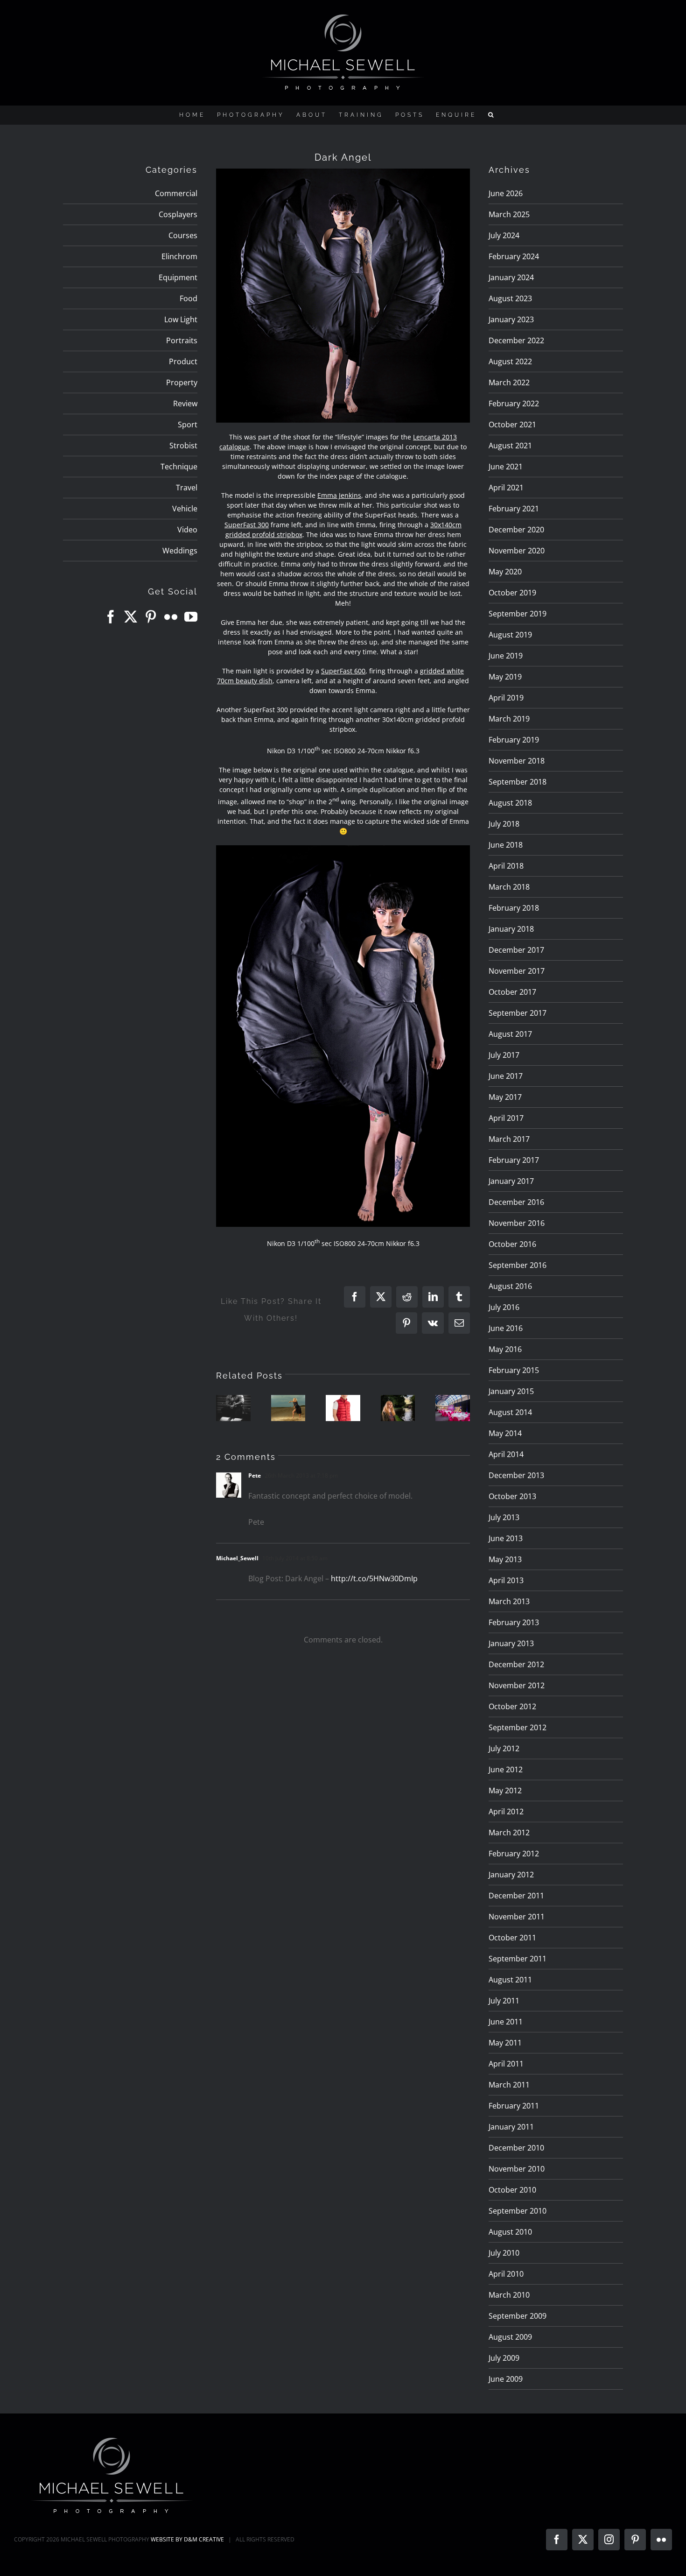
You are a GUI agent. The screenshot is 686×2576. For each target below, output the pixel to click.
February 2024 (514, 256)
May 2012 (505, 1790)
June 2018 (506, 845)
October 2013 (512, 1496)
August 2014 (510, 1412)
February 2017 (514, 1160)
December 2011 (516, 1896)
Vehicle (185, 509)
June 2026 (506, 193)
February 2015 (514, 1370)
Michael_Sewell (237, 1558)
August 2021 (510, 446)
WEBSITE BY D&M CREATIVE (187, 2539)
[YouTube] (191, 617)
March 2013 (509, 1601)
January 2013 (511, 1643)
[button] (492, 115)
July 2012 (504, 1748)
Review (185, 403)
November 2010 (517, 2169)
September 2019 (518, 614)
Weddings (180, 551)
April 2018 (506, 866)
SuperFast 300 (247, 525)
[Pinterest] (151, 617)
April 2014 (506, 1454)
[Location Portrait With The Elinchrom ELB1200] (398, 1408)
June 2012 (506, 1769)
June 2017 (506, 1076)
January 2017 (511, 1181)
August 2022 (510, 361)
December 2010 (516, 2148)
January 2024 (511, 277)
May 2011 (505, 2043)
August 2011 (510, 1980)
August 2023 (510, 298)
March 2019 (509, 719)
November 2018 (517, 761)
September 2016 (518, 1265)
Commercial (176, 193)
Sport (188, 425)
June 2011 (506, 2022)
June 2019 (506, 656)
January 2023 (511, 319)
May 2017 (505, 1097)
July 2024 (504, 235)
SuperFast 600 (343, 671)
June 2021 (506, 467)
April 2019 (506, 698)
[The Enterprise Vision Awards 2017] (453, 1408)
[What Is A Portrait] (233, 1408)
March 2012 (509, 1833)
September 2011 (518, 1959)
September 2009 (518, 2316)
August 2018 (510, 803)
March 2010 (509, 2295)
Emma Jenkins (339, 495)
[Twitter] (131, 617)
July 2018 (504, 824)
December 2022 (516, 340)
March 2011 (509, 2085)
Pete (255, 1476)
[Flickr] (171, 617)
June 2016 (506, 1328)
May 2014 (505, 1433)
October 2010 (512, 2190)
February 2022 (514, 403)
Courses (183, 235)
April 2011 (506, 2064)
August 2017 (510, 1034)
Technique (179, 467)
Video (187, 530)
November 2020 (517, 551)
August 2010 (510, 2232)
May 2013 (505, 1559)
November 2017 (517, 971)
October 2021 (512, 425)
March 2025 (509, 214)
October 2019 (512, 593)
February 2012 (514, 1854)
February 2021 (514, 509)
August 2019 (510, 635)
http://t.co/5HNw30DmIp (374, 1578)
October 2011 (512, 1938)
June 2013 (506, 1538)
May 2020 (505, 572)
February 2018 (514, 908)
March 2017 (509, 1139)
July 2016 (504, 1307)
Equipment (178, 277)
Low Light (181, 319)
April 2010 (506, 2274)
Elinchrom (179, 256)
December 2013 (516, 1475)
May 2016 (505, 1349)
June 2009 (506, 2379)
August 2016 (510, 1286)
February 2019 (514, 740)
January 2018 (511, 929)
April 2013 (506, 1580)
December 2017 (516, 950)
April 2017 (506, 1118)
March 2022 (509, 382)
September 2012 (518, 1727)
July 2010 (504, 2253)
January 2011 (511, 2127)
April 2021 (506, 488)
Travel (187, 488)
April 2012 (506, 1812)
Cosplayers (178, 214)
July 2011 (504, 2001)
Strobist (183, 446)
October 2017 (512, 992)
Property (182, 382)
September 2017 (518, 1013)
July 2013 (504, 1517)
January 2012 (511, 1875)
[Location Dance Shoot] (288, 1408)
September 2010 (518, 2211)
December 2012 (516, 1664)
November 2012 (517, 1685)
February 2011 (514, 2106)
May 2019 (505, 677)
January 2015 (511, 1391)
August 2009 (510, 2337)
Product (183, 361)
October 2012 (512, 1706)
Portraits (182, 340)
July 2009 (504, 2358)
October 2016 (512, 1244)
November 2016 (517, 1223)
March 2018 (509, 887)
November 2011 (517, 1917)
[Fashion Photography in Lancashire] (343, 1408)
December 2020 (516, 530)
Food (189, 298)
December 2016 (516, 1202)
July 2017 (504, 1055)
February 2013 (514, 1622)
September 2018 (518, 782)
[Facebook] (111, 617)
